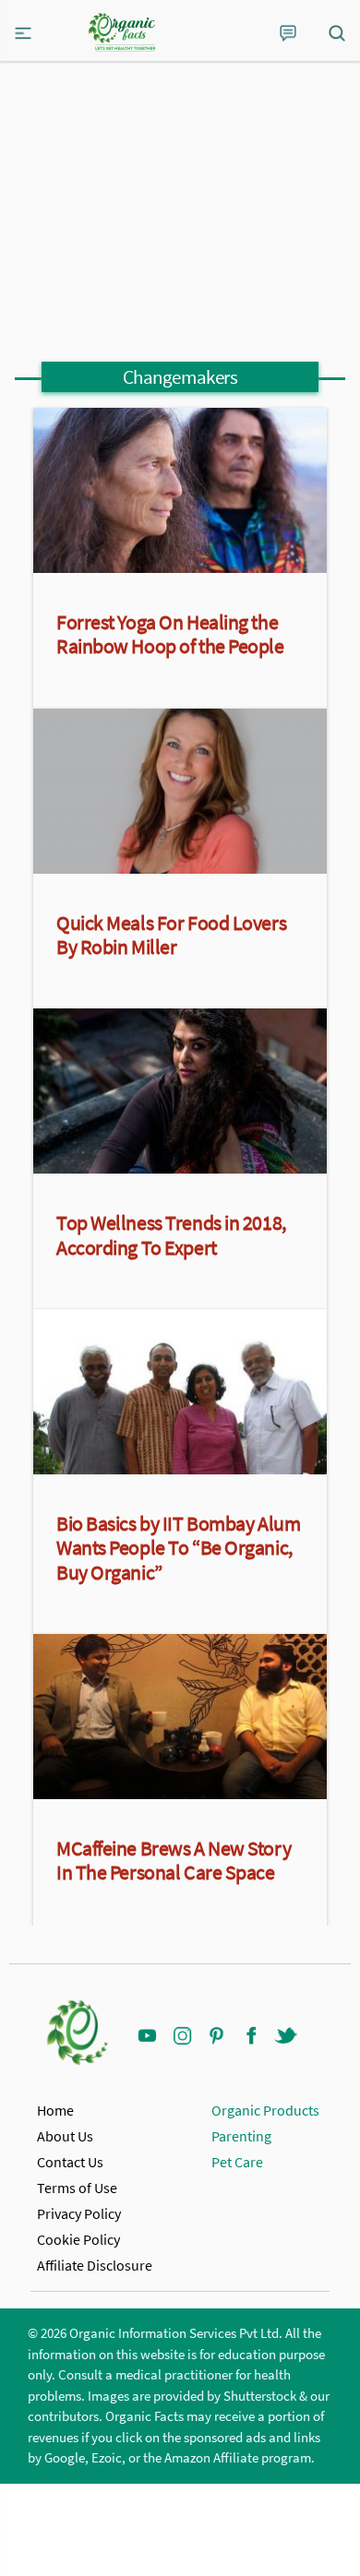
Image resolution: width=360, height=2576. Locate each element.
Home (55, 2110)
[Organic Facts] (122, 32)
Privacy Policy (79, 2213)
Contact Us (70, 2162)
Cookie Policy (78, 2239)
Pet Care (237, 2162)
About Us (65, 2136)
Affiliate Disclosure (95, 2265)
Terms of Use (77, 2188)
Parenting (241, 2136)
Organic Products (265, 2110)
